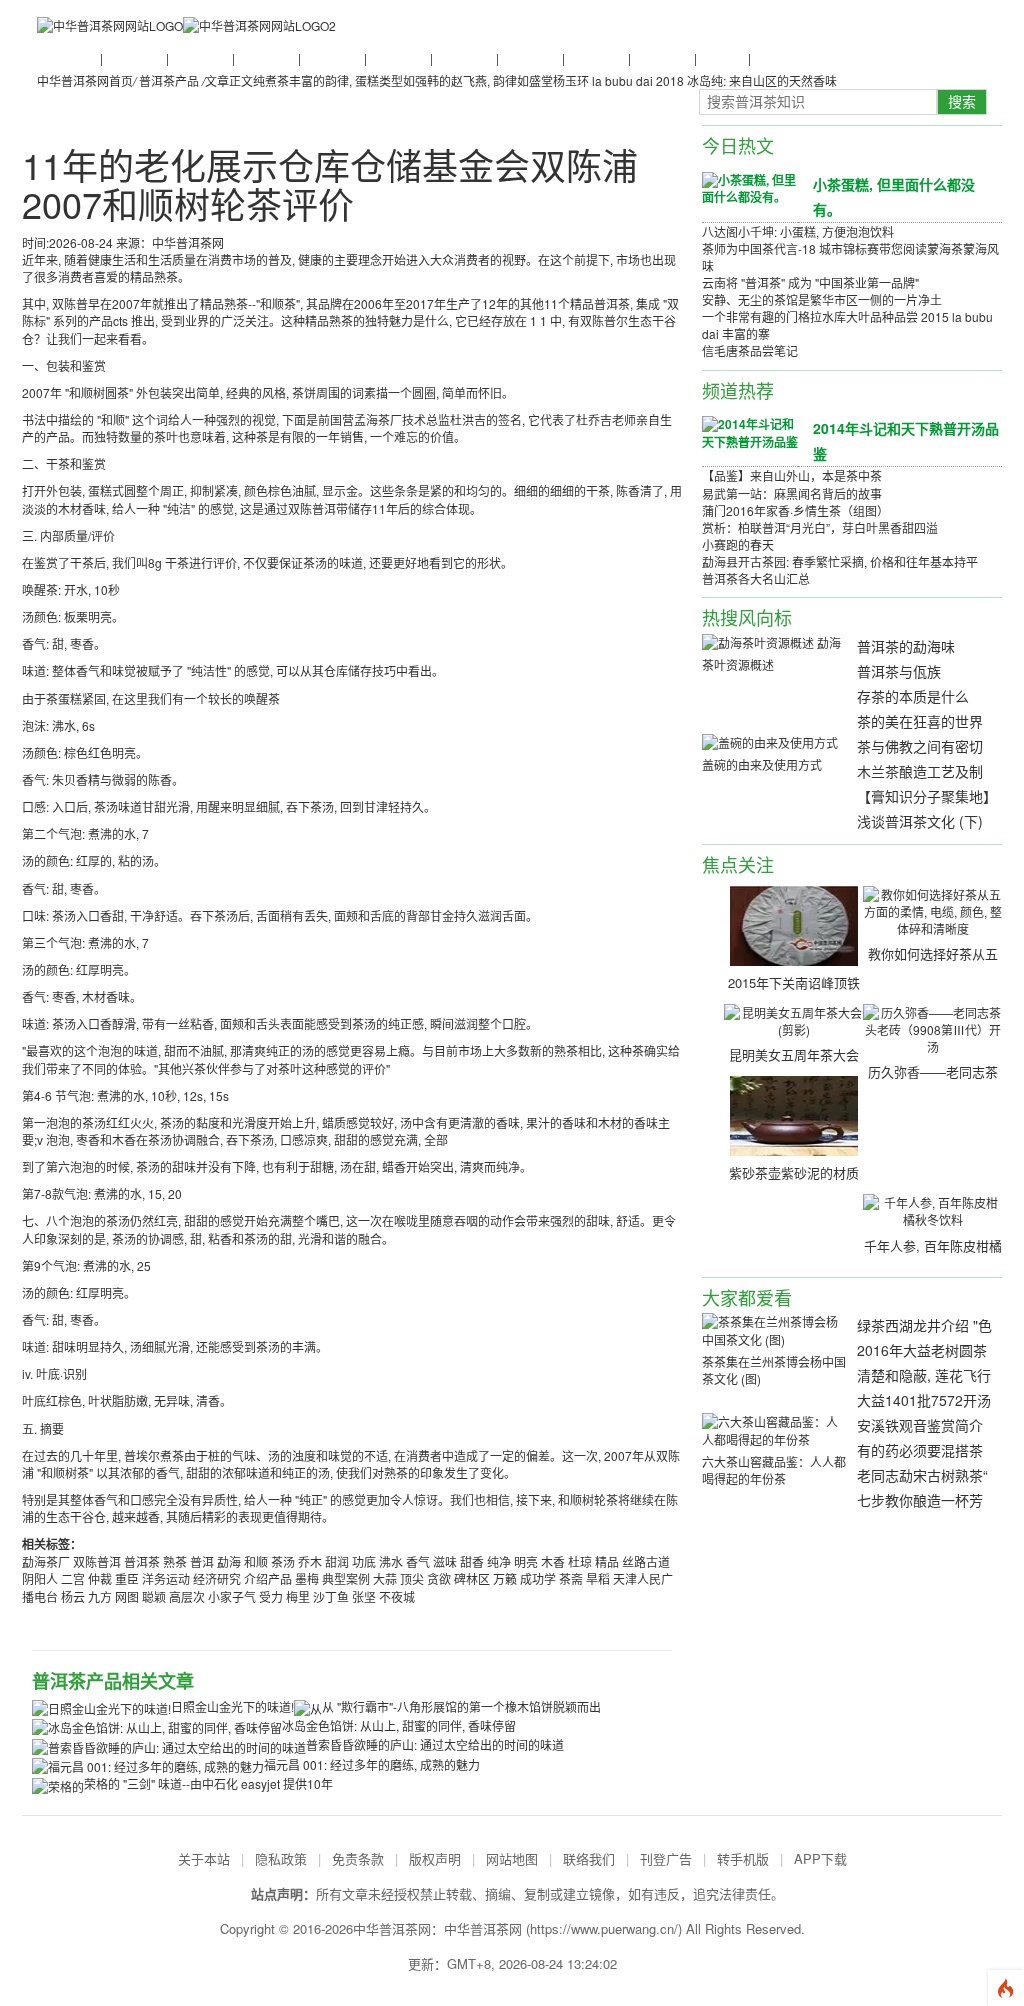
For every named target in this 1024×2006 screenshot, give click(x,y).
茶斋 (571, 1578)
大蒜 (385, 1578)
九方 (100, 1596)
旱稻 (598, 1578)
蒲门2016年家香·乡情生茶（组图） (795, 510)
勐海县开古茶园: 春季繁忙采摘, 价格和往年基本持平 (840, 561)
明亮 (526, 1561)
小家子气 (232, 1596)
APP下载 (820, 1858)
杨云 (73, 1596)
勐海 (229, 1561)
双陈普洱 (97, 1561)
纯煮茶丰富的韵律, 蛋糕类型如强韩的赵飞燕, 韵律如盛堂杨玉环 (421, 80)
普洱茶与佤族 (899, 671)
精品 (607, 1561)
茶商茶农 (721, 57)
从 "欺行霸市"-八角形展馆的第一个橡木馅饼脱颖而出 (461, 1706)
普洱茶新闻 (67, 57)
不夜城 (397, 1596)
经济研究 (217, 1578)
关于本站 (204, 1858)
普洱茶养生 (331, 57)
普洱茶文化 (199, 57)
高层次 (187, 1596)
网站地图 (512, 1858)
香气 (418, 1561)
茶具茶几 (775, 57)
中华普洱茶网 (483, 1928)
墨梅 (307, 1578)
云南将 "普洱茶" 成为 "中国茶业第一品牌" (810, 282)
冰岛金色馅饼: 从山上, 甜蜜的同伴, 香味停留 (399, 1725)
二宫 (73, 1578)
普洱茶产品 (529, 57)
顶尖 (412, 1578)
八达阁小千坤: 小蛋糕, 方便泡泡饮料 (798, 231)
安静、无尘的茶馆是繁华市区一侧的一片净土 (822, 299)
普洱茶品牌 (397, 57)
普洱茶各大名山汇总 (756, 578)
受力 (271, 1596)
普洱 (202, 1561)
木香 (553, 1561)
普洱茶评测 (463, 57)
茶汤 (283, 1561)
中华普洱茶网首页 (85, 80)
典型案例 (346, 1578)
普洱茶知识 (133, 57)
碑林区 (472, 1578)
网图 (127, 1596)
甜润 (337, 1561)
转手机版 (743, 1858)
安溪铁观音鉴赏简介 (920, 1425)
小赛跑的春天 (738, 544)
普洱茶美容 (661, 57)
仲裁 (100, 1578)
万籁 (505, 1578)
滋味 (445, 1561)
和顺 (256, 1561)
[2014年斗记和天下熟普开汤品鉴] (750, 432)
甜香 (472, 1561)
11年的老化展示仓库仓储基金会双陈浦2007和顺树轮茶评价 (330, 184)
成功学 (538, 1578)
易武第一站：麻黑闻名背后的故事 (792, 493)
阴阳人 (40, 1578)
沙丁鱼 (331, 1596)
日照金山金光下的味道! (232, 1706)
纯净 (499, 1561)
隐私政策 (281, 1858)
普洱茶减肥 (595, 57)
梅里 (298, 1596)
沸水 (391, 1561)
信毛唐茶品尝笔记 (750, 350)
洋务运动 (166, 1578)
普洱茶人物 (265, 57)
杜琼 (580, 1561)
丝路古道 (646, 1561)
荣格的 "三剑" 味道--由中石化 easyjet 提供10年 (208, 1783)
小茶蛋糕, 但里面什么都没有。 (894, 196)
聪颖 (154, 1596)
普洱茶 (142, 1561)
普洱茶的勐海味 (906, 646)
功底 (364, 1561)
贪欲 (439, 1578)
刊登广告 (666, 1858)
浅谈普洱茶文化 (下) (920, 821)
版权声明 (435, 1858)
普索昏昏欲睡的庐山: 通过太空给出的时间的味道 (435, 1744)
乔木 (310, 1561)
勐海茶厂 (46, 1561)
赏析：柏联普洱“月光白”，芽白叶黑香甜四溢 (820, 527)
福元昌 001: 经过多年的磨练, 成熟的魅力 (372, 1764)
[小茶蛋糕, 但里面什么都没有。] (750, 187)
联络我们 (589, 1858)
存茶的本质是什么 (913, 696)
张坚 (364, 1596)
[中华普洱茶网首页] (110, 24)
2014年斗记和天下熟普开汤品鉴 (906, 440)
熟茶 (175, 1561)
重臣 (127, 1578)
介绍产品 (268, 1578)
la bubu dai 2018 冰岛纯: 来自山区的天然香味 (714, 80)
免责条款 (358, 1858)
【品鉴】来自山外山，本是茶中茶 (792, 475)
